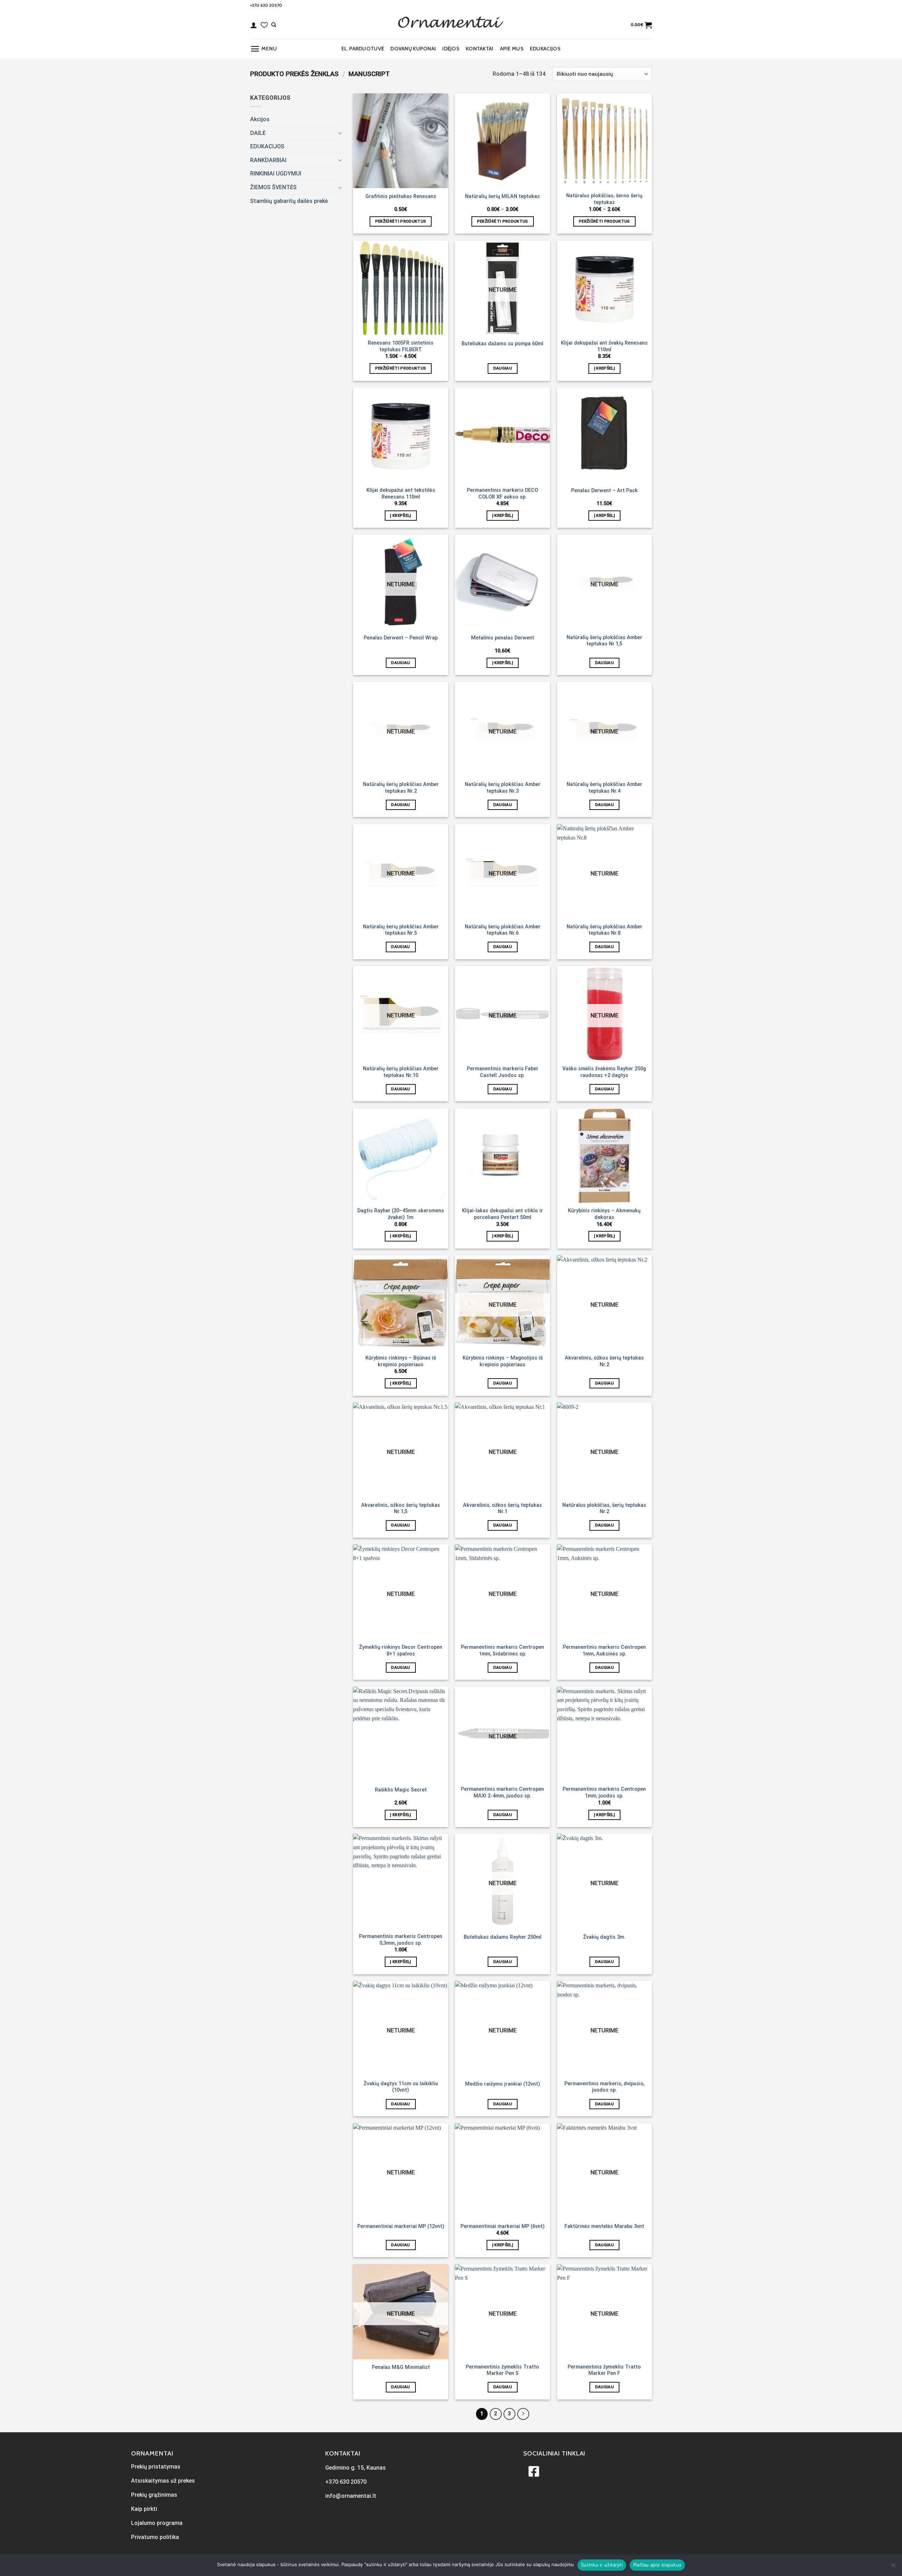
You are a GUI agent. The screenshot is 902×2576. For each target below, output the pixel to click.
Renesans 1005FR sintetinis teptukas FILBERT (401, 346)
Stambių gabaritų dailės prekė (289, 201)
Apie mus (512, 49)
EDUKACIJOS (545, 49)
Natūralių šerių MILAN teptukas (502, 196)
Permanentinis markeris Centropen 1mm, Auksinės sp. (604, 1651)
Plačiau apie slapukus (657, 2565)
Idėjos (451, 49)
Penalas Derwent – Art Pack (604, 491)
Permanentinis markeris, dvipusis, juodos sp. (604, 2087)
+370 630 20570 (266, 5)
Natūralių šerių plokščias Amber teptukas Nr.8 (604, 930)
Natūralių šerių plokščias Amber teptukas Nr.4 (604, 788)
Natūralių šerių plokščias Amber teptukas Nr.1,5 (604, 641)
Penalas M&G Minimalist (401, 2367)
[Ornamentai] (451, 25)
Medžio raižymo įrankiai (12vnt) (503, 2084)
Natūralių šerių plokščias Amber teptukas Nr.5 (401, 930)
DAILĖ (258, 133)
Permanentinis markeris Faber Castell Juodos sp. (503, 1072)
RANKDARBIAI (268, 160)
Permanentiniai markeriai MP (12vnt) (401, 2226)
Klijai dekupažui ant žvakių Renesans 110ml (604, 346)
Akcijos (260, 119)
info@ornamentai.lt (351, 2496)
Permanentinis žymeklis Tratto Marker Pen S (502, 2370)
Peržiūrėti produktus (401, 221)
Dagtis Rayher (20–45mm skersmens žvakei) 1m (401, 1214)
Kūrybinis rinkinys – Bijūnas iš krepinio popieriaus (401, 1361)
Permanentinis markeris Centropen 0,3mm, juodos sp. (401, 1940)
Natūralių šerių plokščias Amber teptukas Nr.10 (401, 1072)
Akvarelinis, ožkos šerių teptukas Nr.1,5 (401, 1509)
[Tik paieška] (274, 25)
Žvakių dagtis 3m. (604, 1937)
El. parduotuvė (363, 49)
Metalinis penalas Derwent (503, 638)
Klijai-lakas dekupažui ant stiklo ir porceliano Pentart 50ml (502, 1214)
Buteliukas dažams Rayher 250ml (503, 1937)
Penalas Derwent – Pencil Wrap (401, 638)
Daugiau (503, 368)
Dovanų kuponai (413, 49)
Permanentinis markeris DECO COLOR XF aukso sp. (502, 494)
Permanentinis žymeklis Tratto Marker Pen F (604, 2370)
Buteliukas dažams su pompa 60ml (502, 344)
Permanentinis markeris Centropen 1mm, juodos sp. (604, 1792)
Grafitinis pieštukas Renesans (401, 196)
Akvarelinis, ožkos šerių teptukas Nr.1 (502, 1509)
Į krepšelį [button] (604, 368)
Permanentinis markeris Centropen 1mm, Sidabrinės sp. (502, 1651)
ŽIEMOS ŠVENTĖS (273, 187)
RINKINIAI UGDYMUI (276, 174)
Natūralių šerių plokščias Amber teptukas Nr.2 (401, 788)
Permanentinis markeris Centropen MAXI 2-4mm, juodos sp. (502, 1792)
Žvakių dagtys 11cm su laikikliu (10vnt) (401, 2087)
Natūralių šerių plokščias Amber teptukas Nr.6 (503, 930)
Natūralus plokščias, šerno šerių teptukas (604, 199)
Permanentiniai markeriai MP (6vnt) (503, 2226)
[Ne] (893, 2567)
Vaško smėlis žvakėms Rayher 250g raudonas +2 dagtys (604, 1072)
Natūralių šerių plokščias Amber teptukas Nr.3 (503, 788)
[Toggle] (340, 133)
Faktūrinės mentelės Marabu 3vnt (604, 2226)
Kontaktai (480, 49)
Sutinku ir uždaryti (602, 2565)
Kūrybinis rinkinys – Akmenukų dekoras (604, 1214)
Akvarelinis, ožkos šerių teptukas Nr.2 (604, 1361)
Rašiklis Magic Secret (401, 1790)
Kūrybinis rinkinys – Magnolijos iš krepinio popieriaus (503, 1361)
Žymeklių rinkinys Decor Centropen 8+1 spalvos (401, 1651)
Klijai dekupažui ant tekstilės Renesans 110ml (401, 494)
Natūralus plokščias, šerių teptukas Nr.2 (604, 1509)
